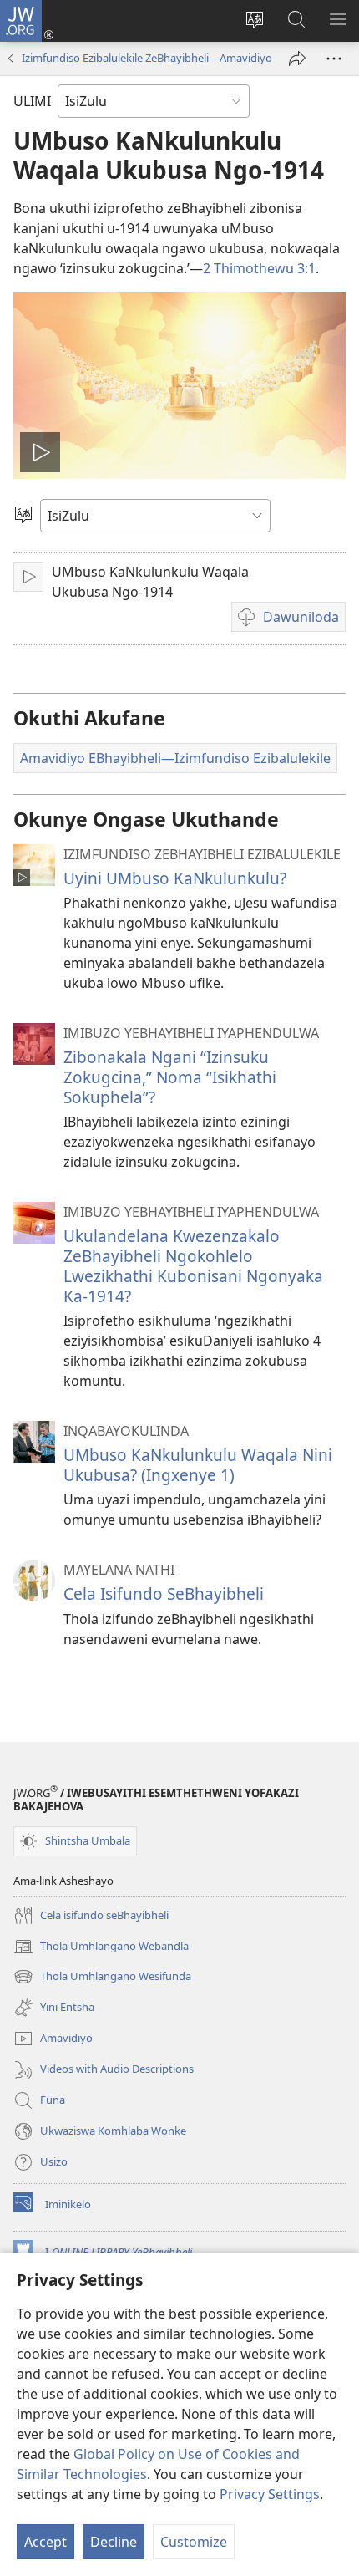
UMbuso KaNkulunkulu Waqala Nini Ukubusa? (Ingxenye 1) (198, 1465)
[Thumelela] (297, 59)
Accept (46, 2542)
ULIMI (32, 101)
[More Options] (334, 59)
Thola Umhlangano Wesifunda (102, 1978)
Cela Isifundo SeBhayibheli (164, 1593)
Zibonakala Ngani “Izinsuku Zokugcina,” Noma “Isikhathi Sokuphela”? (170, 1077)
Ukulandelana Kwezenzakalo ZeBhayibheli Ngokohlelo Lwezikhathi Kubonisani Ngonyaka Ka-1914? (193, 1266)
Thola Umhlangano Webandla (101, 1947)
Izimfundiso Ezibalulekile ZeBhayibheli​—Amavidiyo (147, 58)
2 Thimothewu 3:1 (259, 268)
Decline (114, 2542)
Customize (194, 2542)
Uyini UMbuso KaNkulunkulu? (175, 878)
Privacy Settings (270, 2494)
